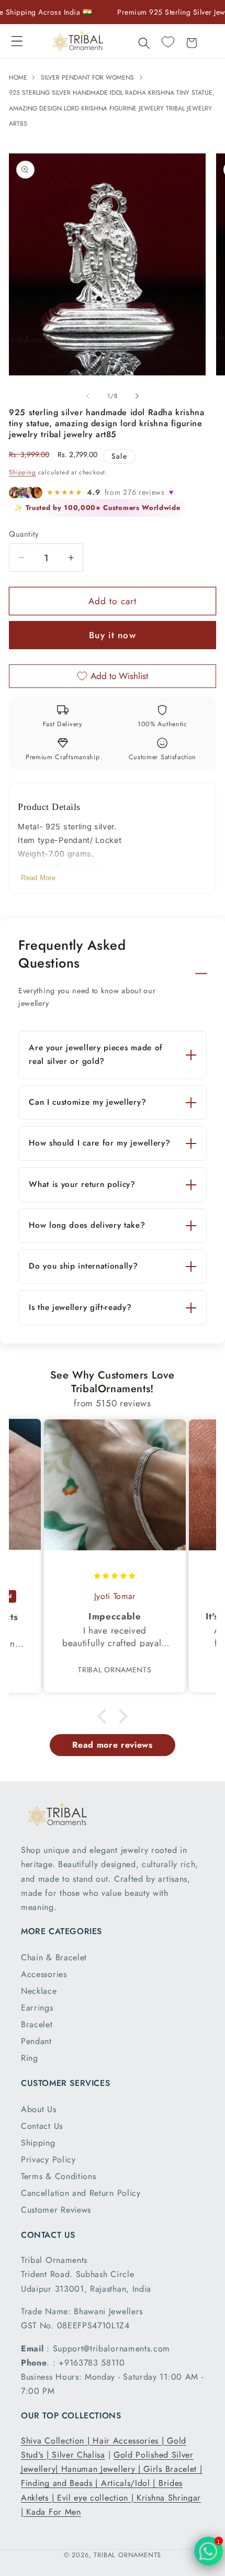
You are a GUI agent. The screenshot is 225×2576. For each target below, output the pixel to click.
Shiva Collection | (57, 2441)
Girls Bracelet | (173, 2469)
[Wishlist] (168, 42)
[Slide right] (137, 396)
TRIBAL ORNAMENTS (127, 2555)
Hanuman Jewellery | (103, 2469)
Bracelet (37, 2024)
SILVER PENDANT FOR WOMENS (87, 77)
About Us (39, 2109)
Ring (30, 2058)
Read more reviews (113, 1745)
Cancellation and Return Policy (81, 2193)
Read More (38, 878)
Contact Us (42, 2126)
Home (19, 77)
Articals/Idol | (130, 2483)
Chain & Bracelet (54, 1957)
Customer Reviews (56, 2210)
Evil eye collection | (97, 2498)
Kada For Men (53, 2512)
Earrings (37, 2008)
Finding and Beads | (61, 2483)
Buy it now (113, 635)
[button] (17, 41)
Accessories (44, 1974)
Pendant (36, 2041)
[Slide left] (88, 396)
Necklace (39, 1991)
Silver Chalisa (78, 2455)
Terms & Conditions (58, 2176)
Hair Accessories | (130, 2441)
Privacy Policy (48, 2159)
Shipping (22, 472)
